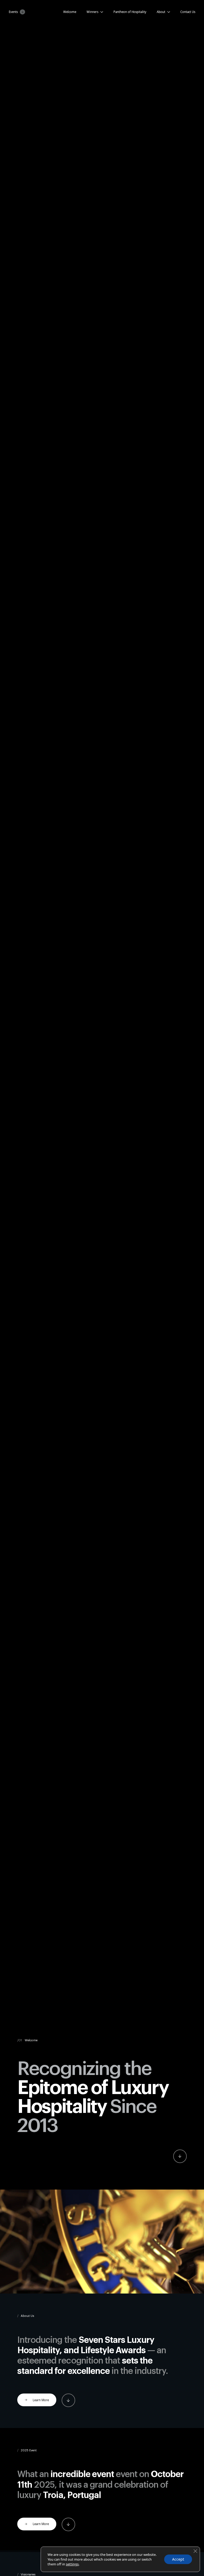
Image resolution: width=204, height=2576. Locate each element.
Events (13, 12)
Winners (92, 12)
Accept (178, 2559)
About (161, 12)
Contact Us (188, 12)
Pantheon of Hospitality (130, 12)
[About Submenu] (168, 12)
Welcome (70, 12)
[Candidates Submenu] (101, 12)
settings (72, 2564)
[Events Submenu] (22, 12)
